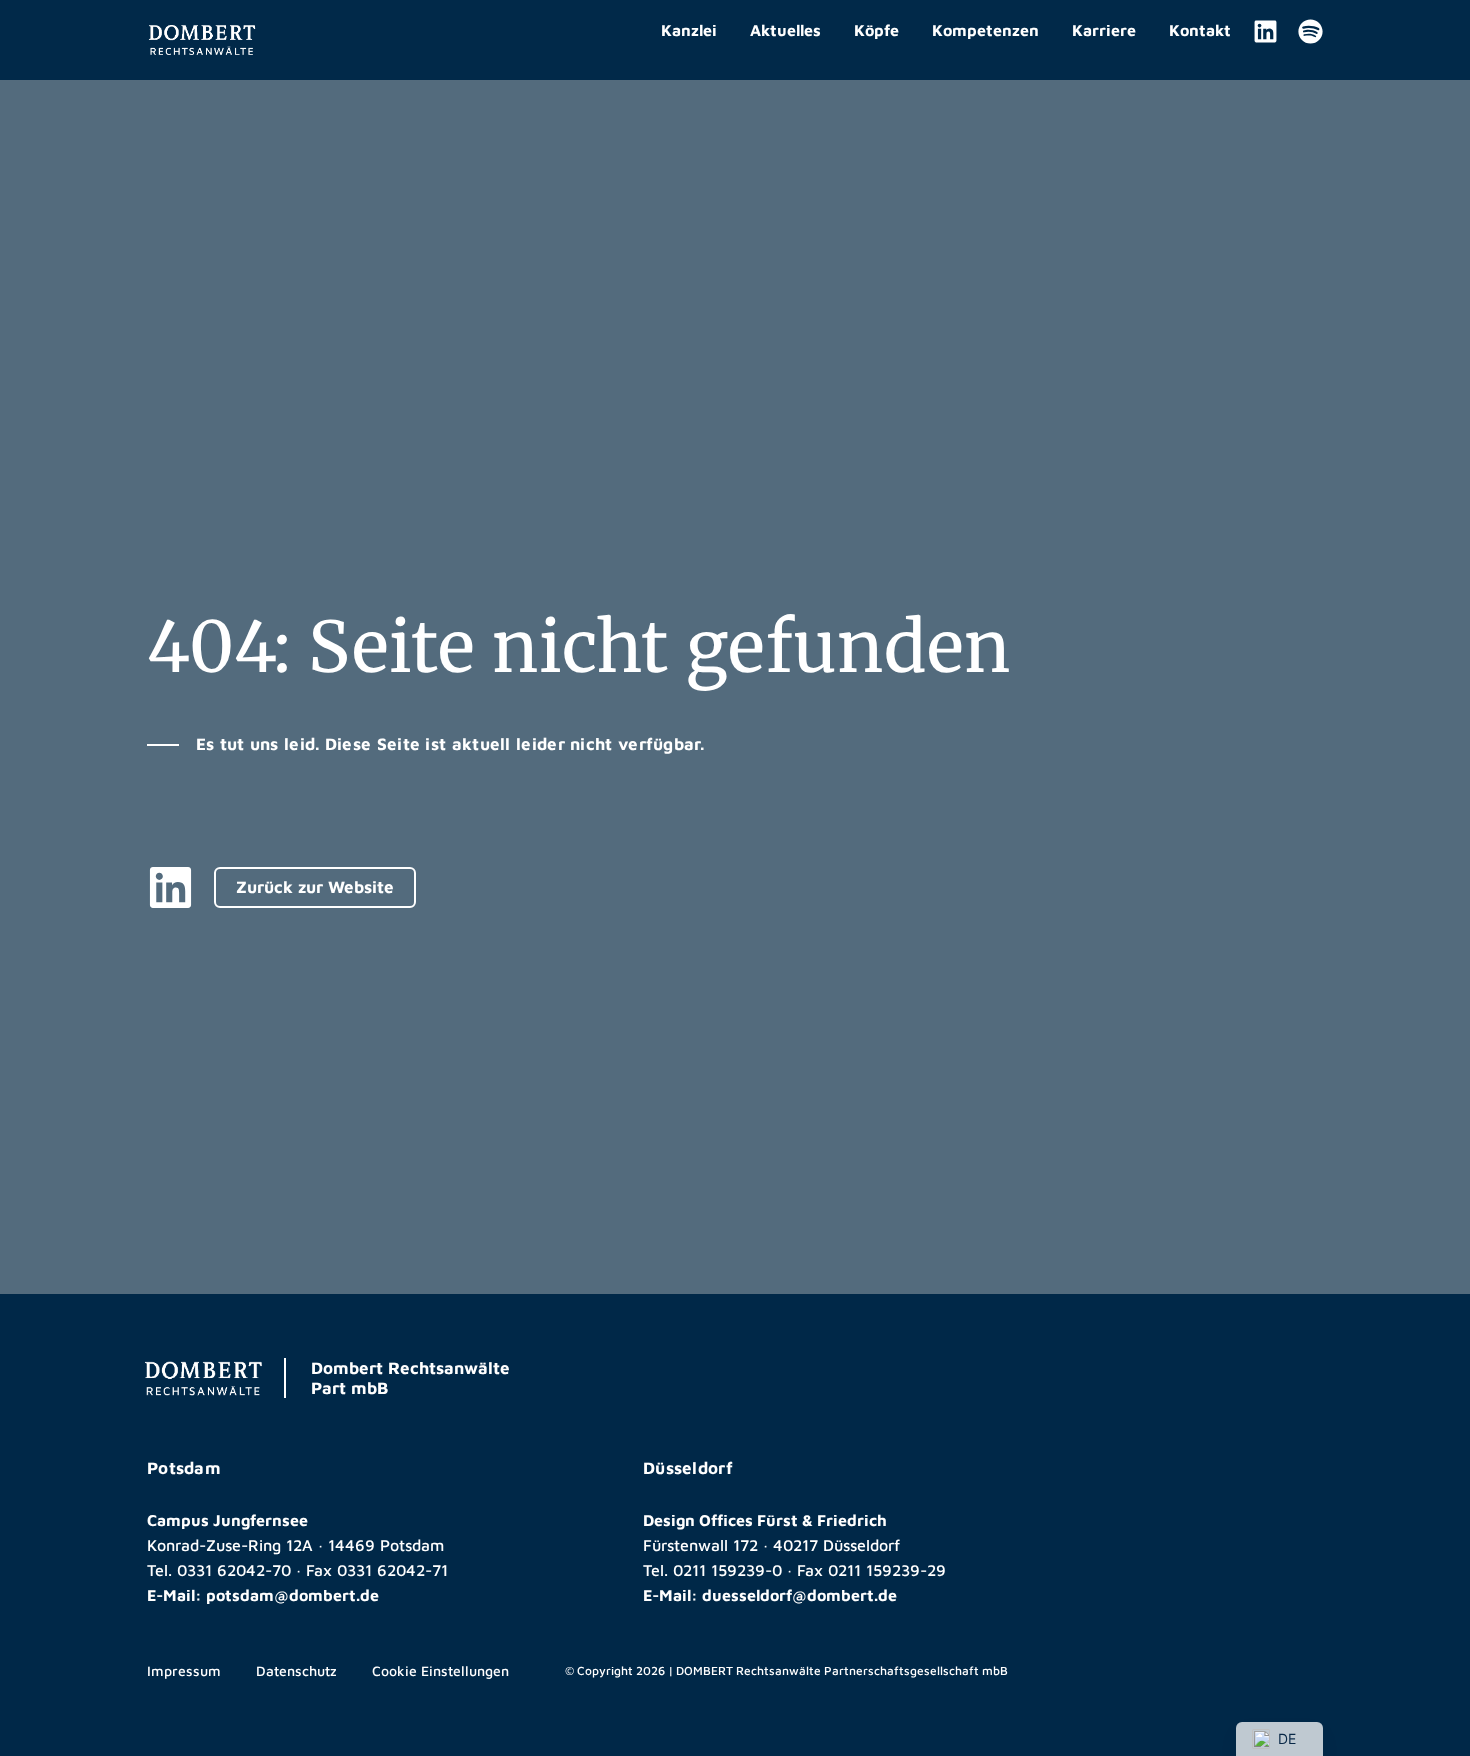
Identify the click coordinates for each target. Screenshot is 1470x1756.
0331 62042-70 (234, 1570)
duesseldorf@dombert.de (799, 1595)
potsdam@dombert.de (292, 1595)
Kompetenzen (985, 30)
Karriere (1104, 30)
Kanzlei (689, 30)
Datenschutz (296, 1670)
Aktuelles (785, 30)
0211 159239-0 (727, 1570)
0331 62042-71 (392, 1570)
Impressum (184, 1670)
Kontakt (1200, 30)
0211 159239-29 (887, 1570)
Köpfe (876, 30)
